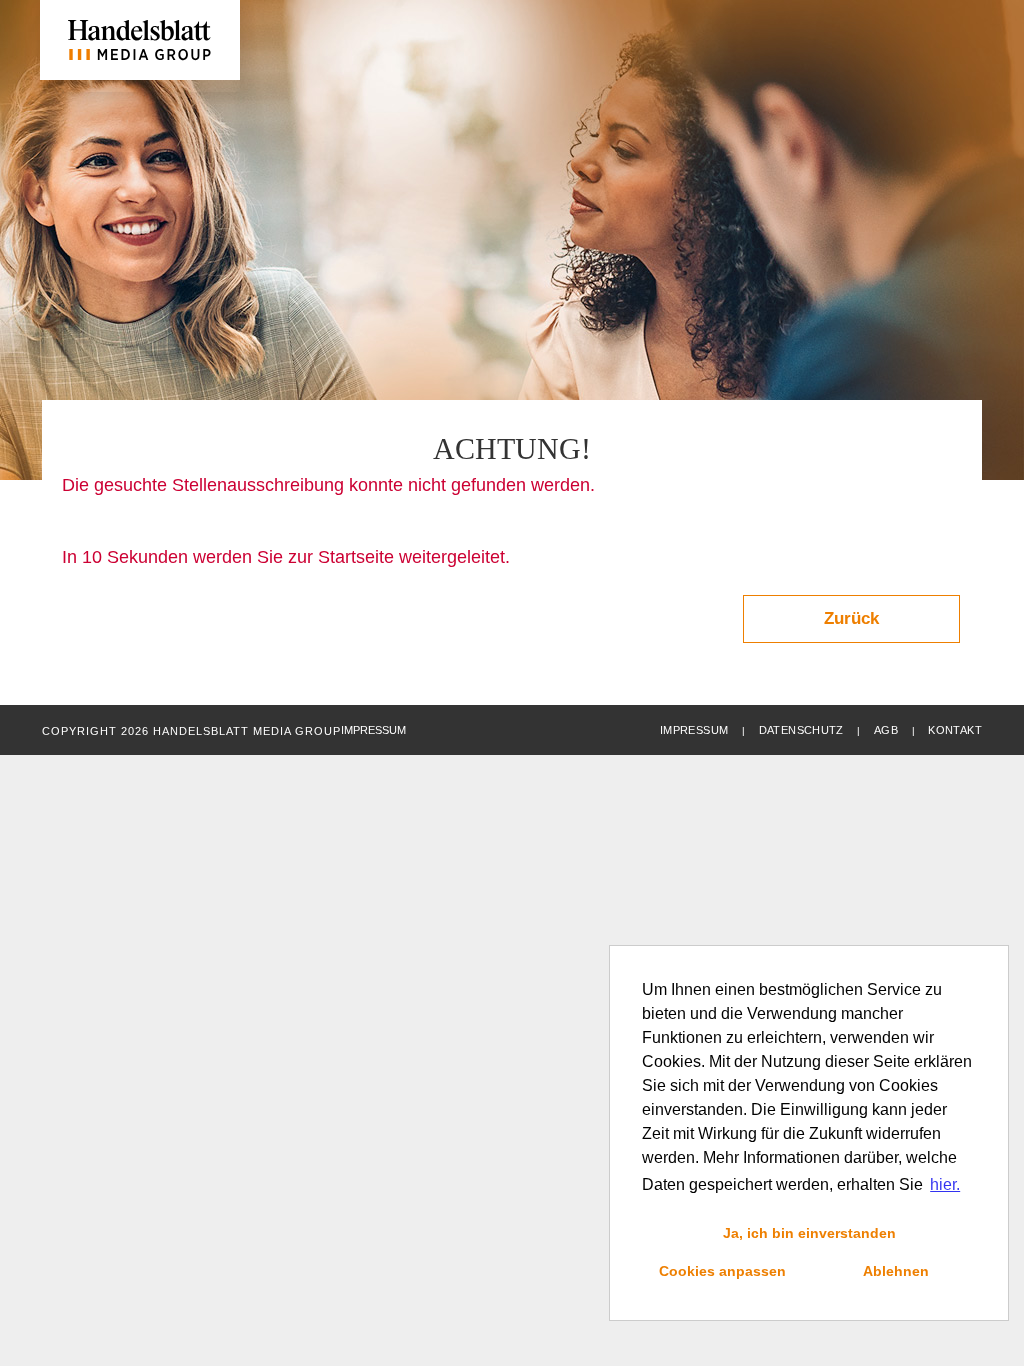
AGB (886, 730)
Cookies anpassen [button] (722, 1271)
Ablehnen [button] (896, 1271)
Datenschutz (801, 730)
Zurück (851, 618)
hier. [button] (945, 1184)
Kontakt (955, 730)
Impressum (694, 730)
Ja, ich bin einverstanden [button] (809, 1233)
